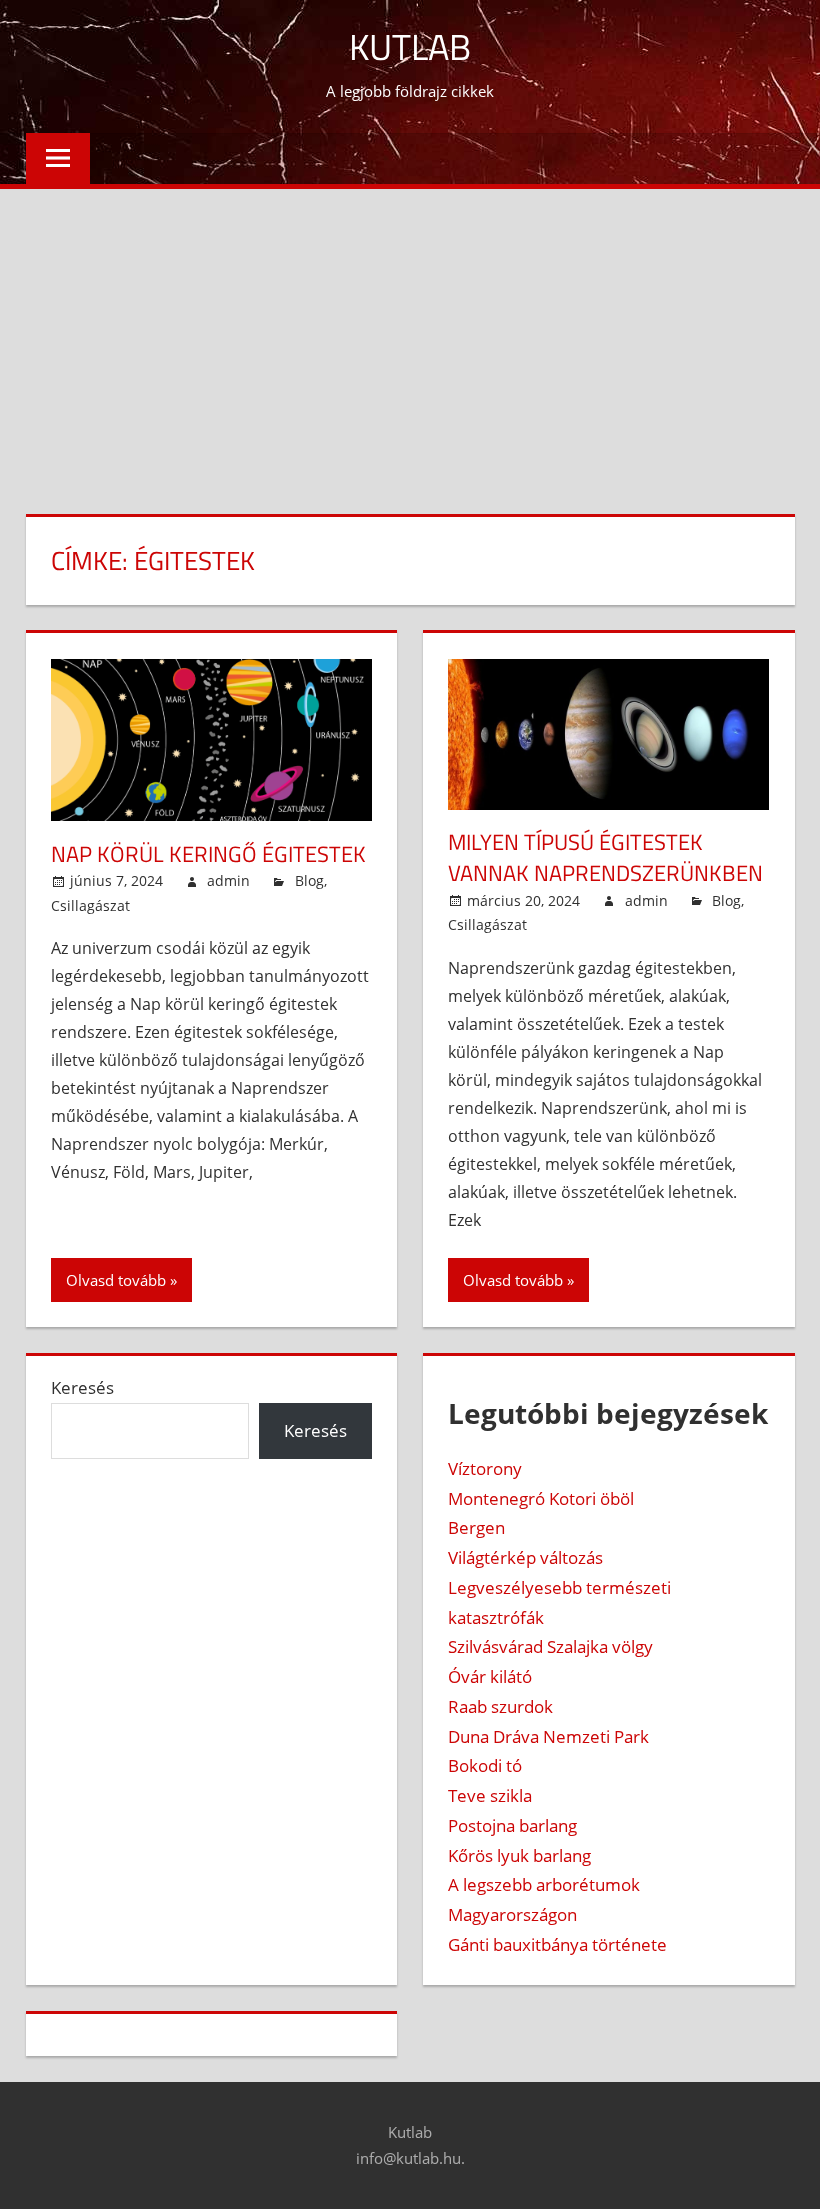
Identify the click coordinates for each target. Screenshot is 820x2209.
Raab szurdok (500, 1706)
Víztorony (485, 1468)
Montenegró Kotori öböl (541, 1498)
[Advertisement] (410, 339)
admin (228, 880)
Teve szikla (490, 1795)
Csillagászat (90, 905)
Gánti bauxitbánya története (557, 1944)
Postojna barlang (512, 1825)
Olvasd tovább (116, 1280)
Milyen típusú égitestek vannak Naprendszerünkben (605, 857)
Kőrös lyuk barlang (519, 1855)
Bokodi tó (485, 1765)
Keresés (82, 1387)
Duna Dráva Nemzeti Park (548, 1736)
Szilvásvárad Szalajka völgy (550, 1646)
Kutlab (410, 46)
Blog (309, 880)
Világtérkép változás (525, 1557)
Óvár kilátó (490, 1676)
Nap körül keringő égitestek (208, 854)
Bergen (476, 1527)
